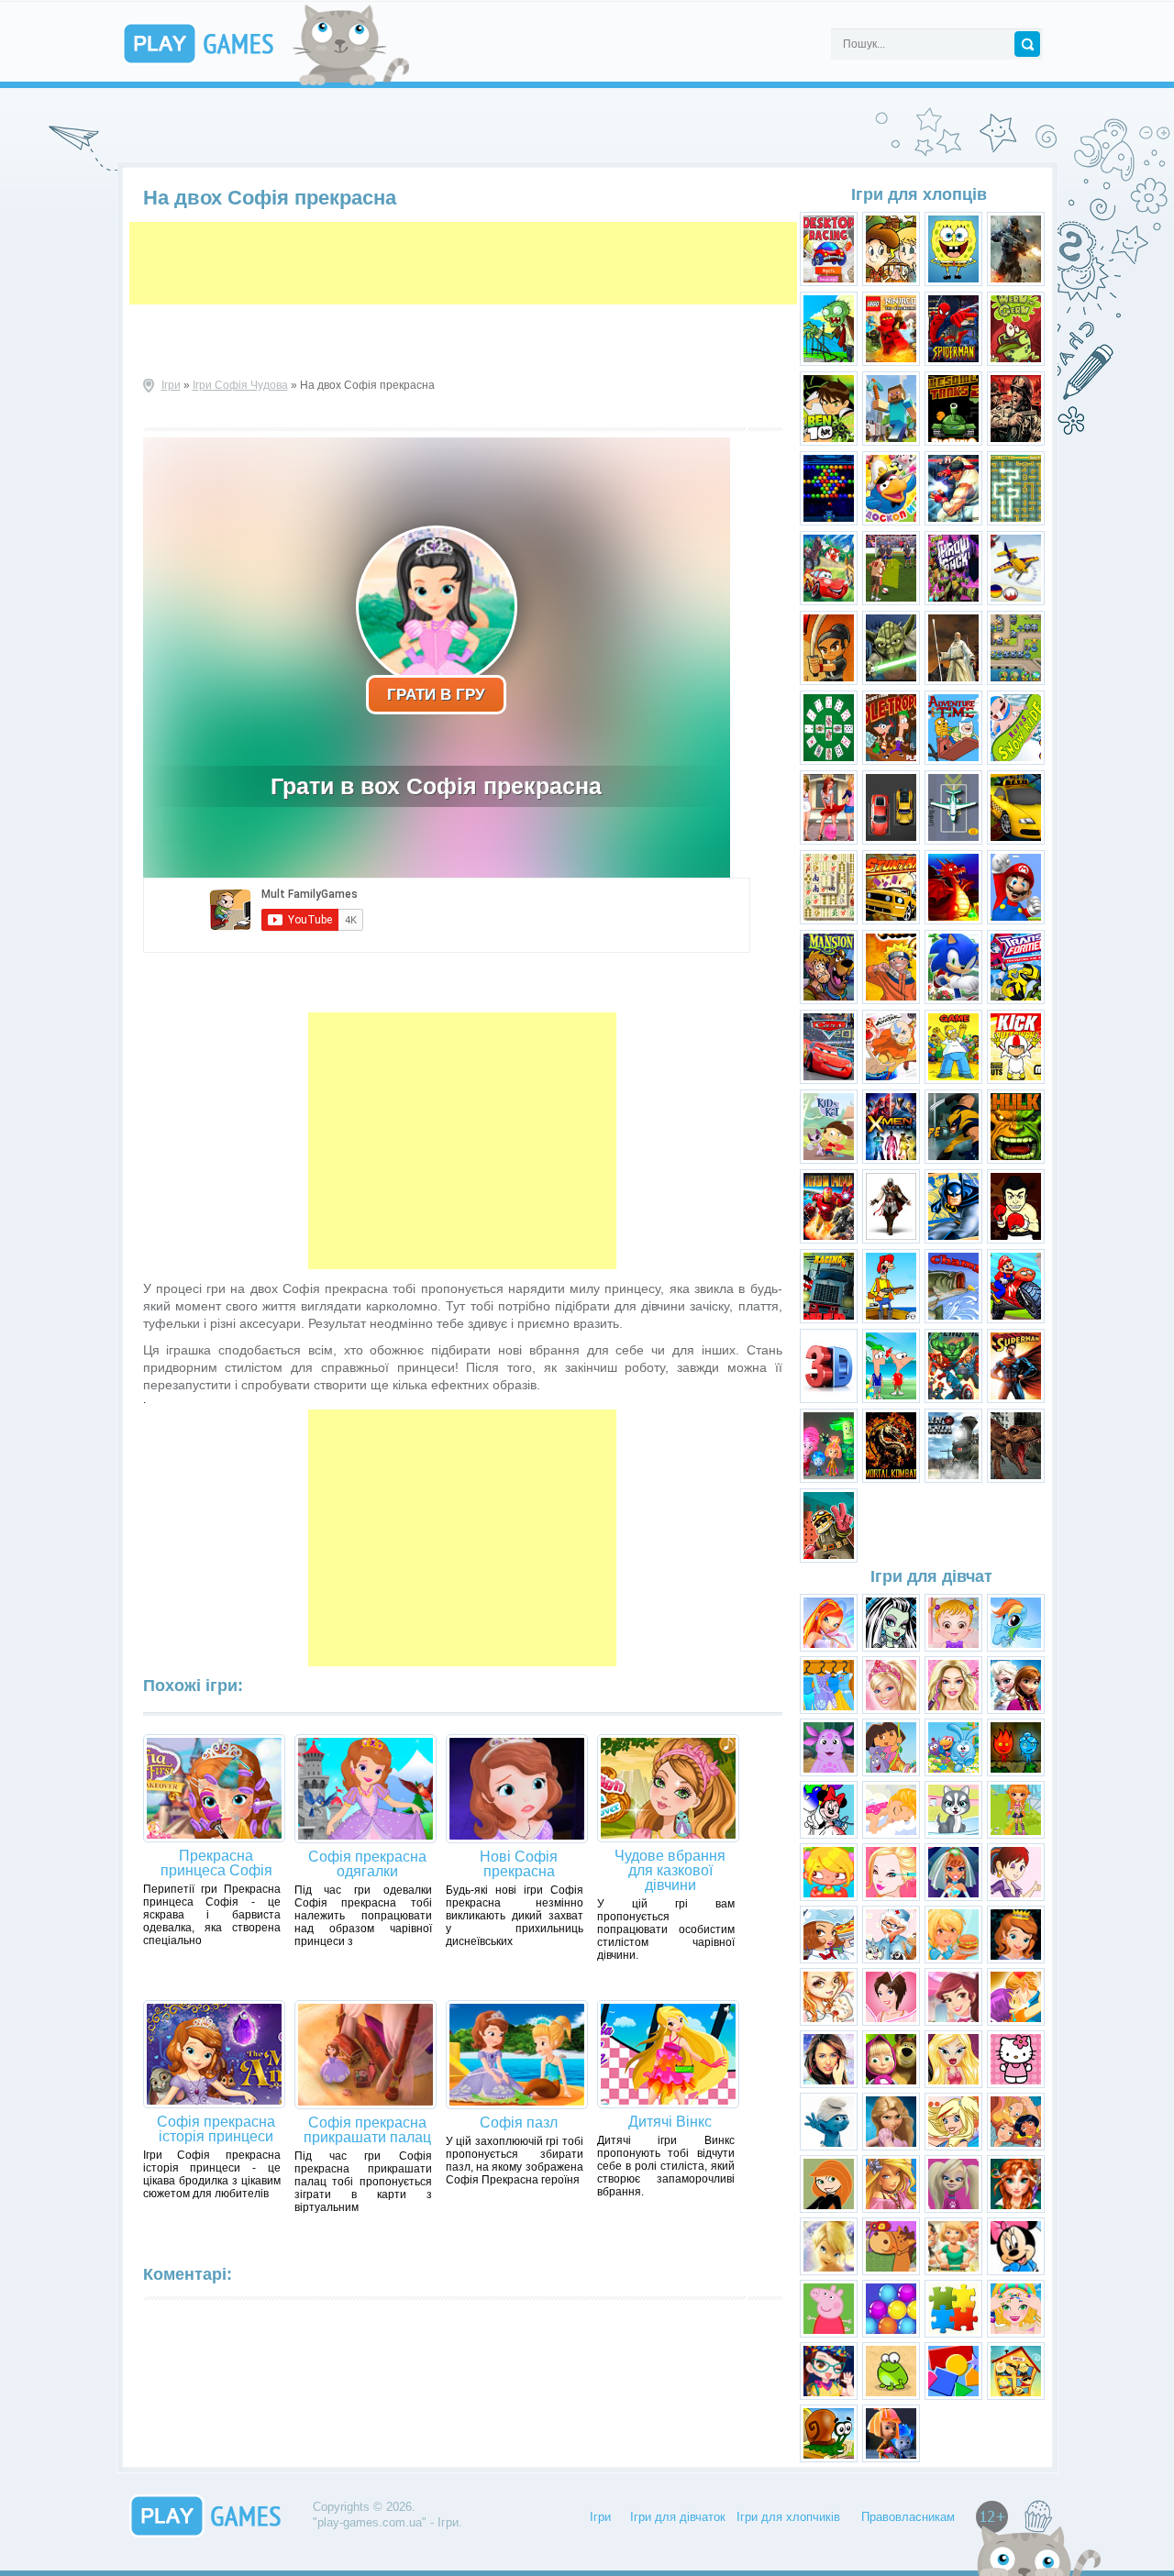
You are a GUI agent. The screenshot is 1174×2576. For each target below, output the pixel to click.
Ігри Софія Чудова (240, 385)
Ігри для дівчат (931, 1576)
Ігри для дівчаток (678, 2517)
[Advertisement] (463, 263)
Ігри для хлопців (919, 194)
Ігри (171, 385)
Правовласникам (908, 2517)
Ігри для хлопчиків (788, 2517)
